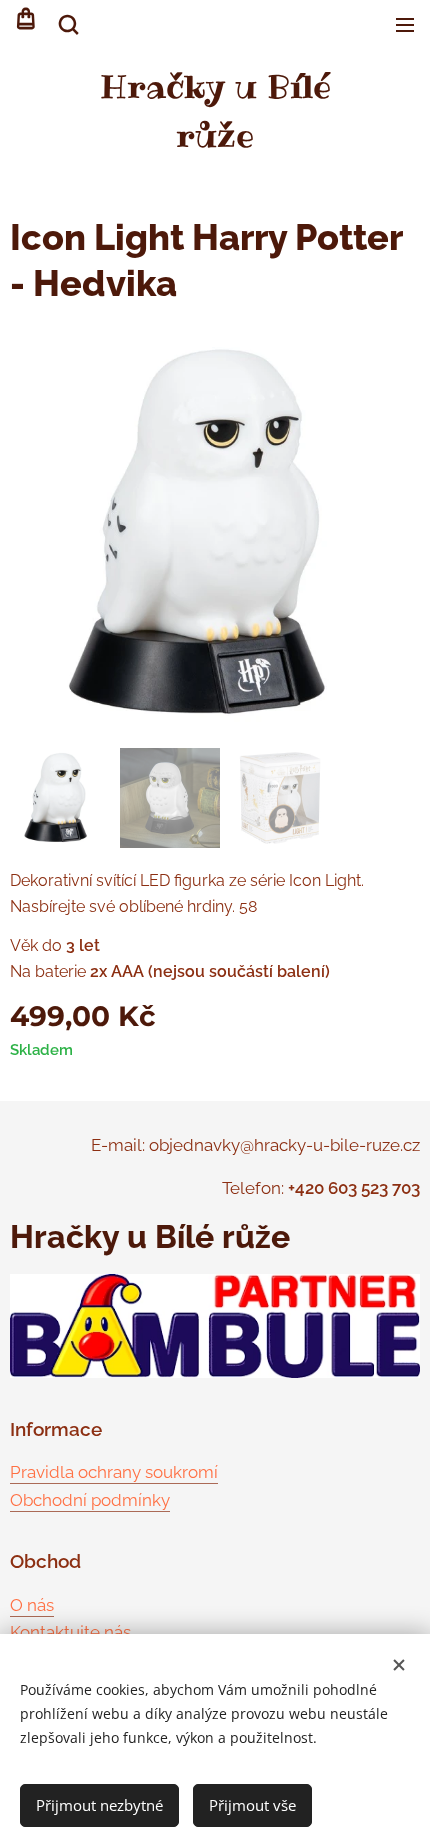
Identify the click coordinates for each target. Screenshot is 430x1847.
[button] (67, 25)
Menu (405, 25)
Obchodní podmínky (90, 1500)
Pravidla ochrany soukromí (114, 1472)
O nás (32, 1605)
